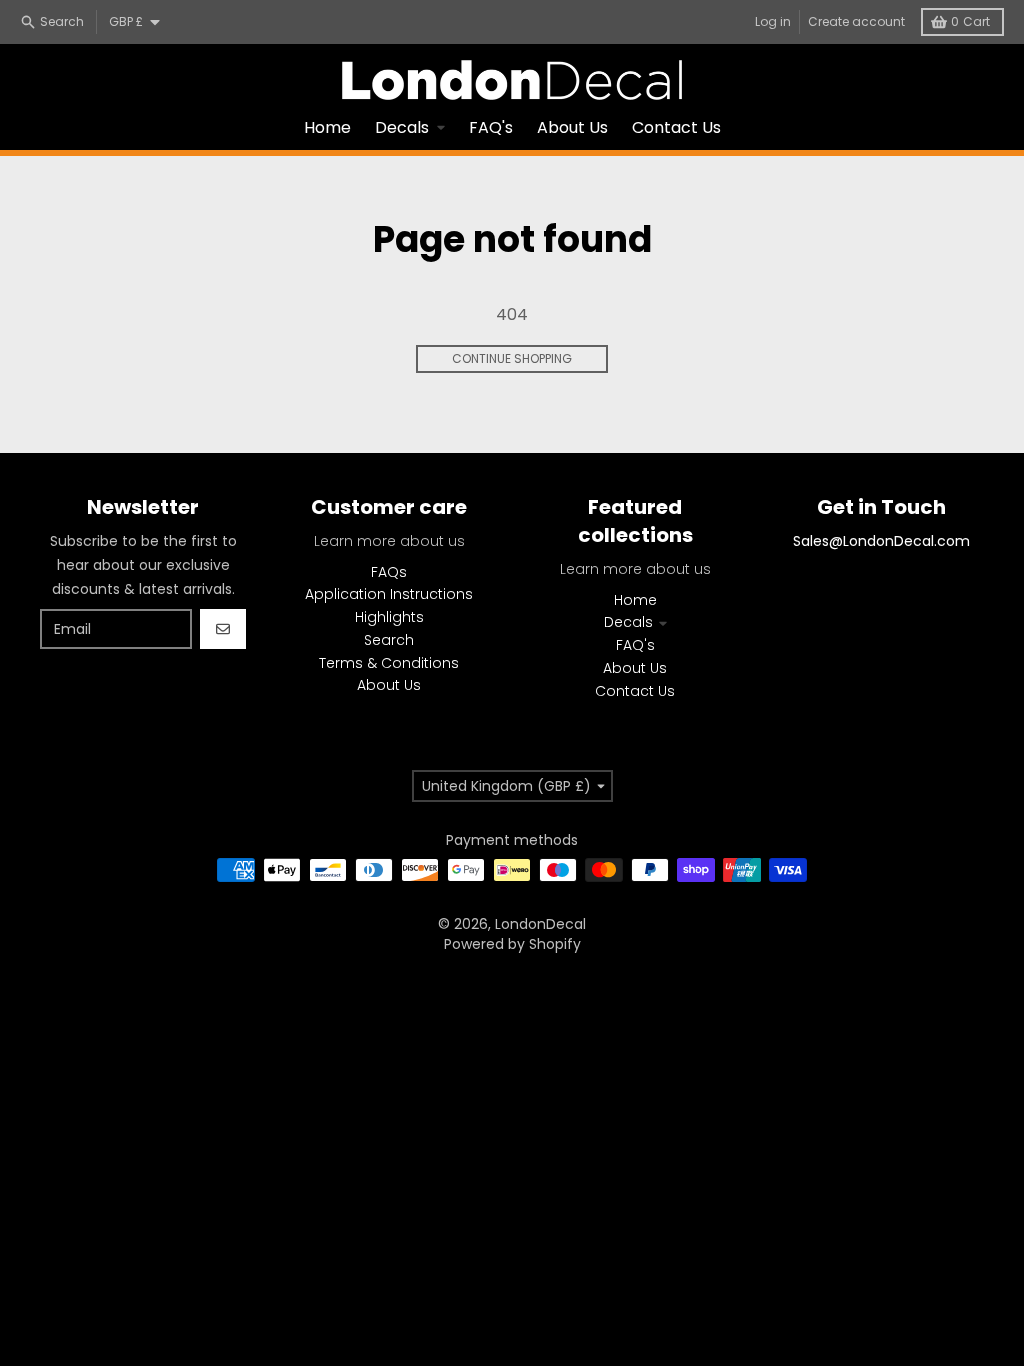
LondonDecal (540, 924)
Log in (773, 21)
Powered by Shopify (512, 944)
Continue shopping (512, 358)
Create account (856, 21)
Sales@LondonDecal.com (881, 541)
